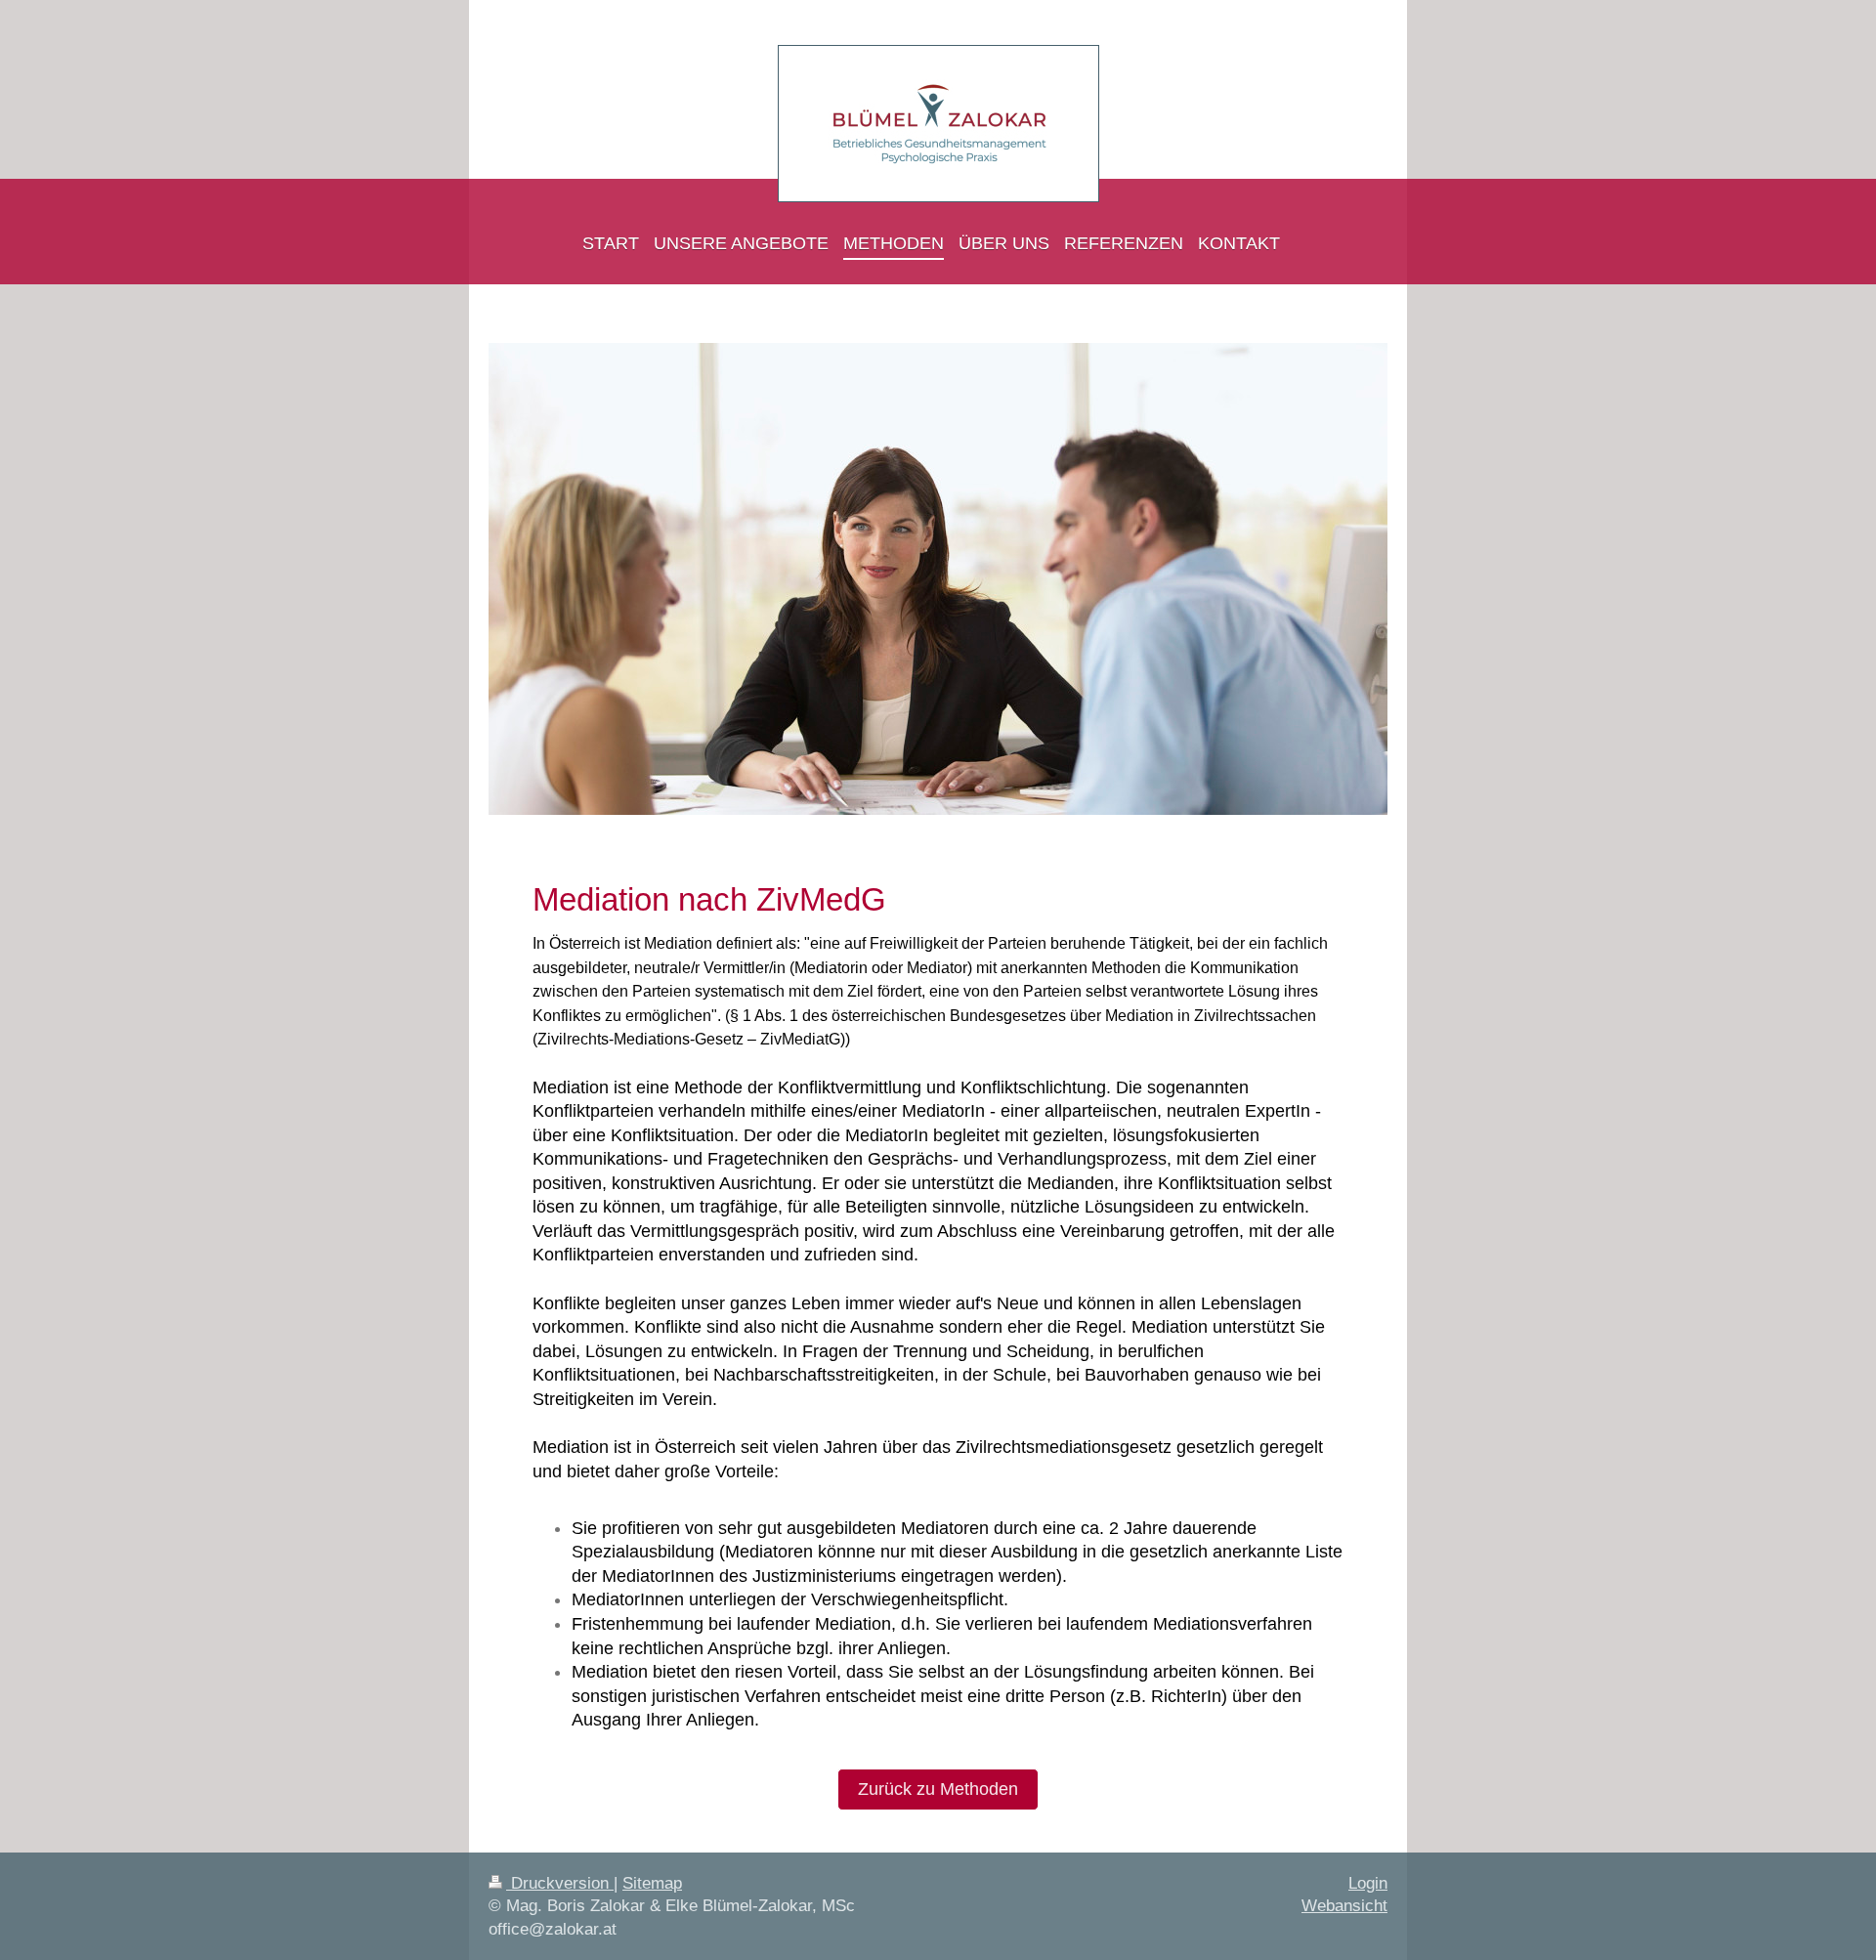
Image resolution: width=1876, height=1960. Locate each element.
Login (1368, 1883)
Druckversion (560, 1883)
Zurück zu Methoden (938, 1789)
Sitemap (652, 1883)
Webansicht (1344, 1906)
